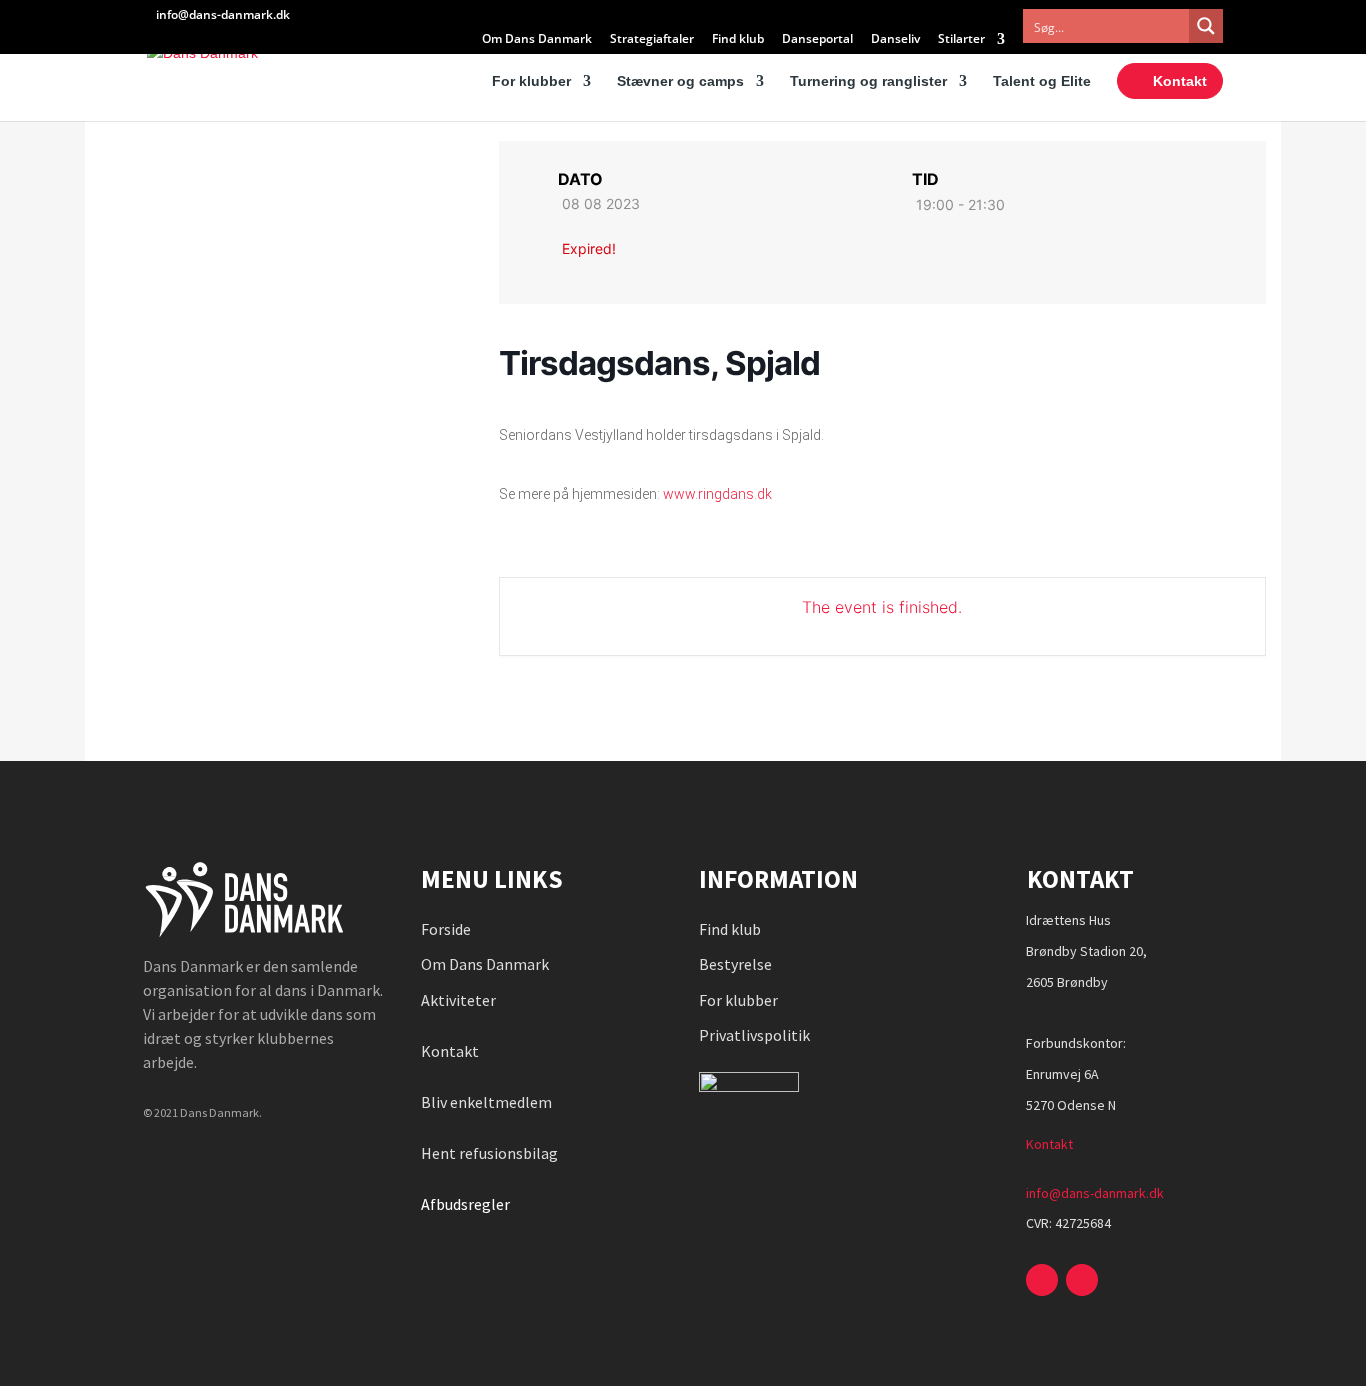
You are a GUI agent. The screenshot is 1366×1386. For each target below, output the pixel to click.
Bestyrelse (735, 964)
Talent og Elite (1042, 81)
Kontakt (1180, 81)
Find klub (738, 40)
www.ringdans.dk (717, 494)
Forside (446, 929)
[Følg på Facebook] (1042, 1280)
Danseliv (895, 40)
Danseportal (817, 40)
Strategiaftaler (652, 40)
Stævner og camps (680, 81)
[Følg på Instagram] (1082, 1280)
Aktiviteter (458, 1000)
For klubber (531, 81)
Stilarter (961, 40)
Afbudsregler (467, 1204)
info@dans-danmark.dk (1095, 1193)
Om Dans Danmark (537, 40)
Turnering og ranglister (868, 81)
